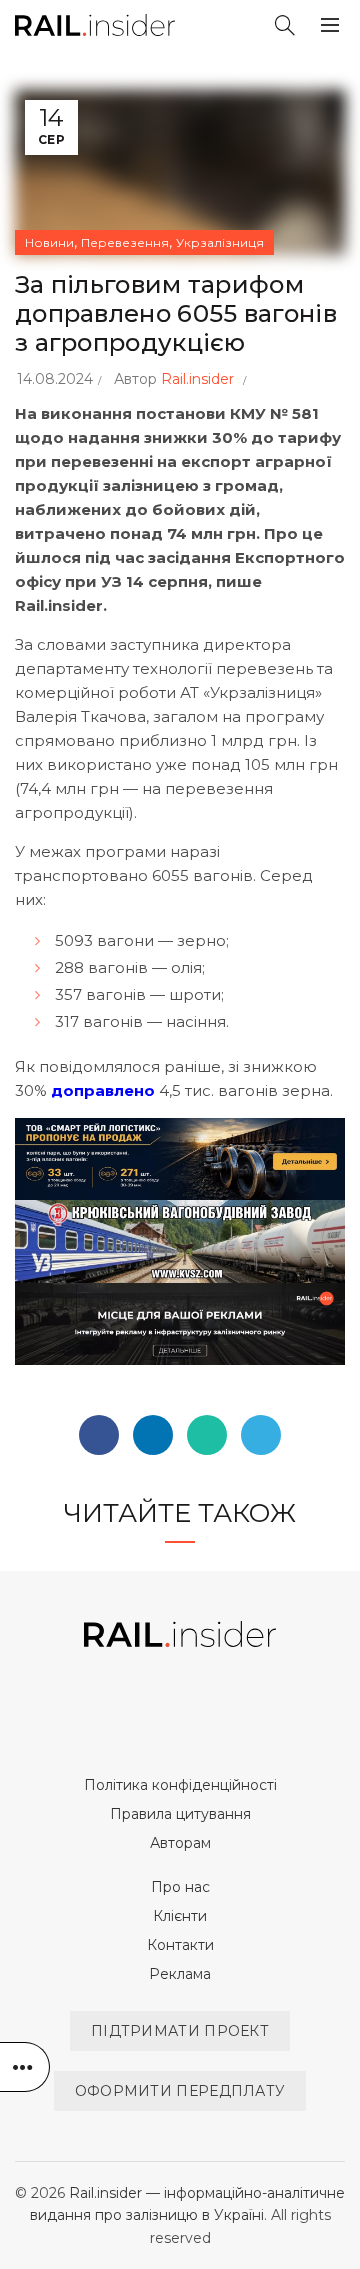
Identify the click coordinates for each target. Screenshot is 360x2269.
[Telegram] (261, 1435)
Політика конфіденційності (180, 1785)
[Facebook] (99, 1435)
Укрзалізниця (220, 242)
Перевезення (125, 242)
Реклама (180, 1974)
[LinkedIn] (153, 1435)
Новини (49, 242)
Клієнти (180, 1916)
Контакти (180, 1945)
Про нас (180, 1887)
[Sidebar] (25, 2067)
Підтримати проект (180, 2031)
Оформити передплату (180, 2091)
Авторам (180, 1843)
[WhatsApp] (207, 1435)
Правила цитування (180, 1814)
